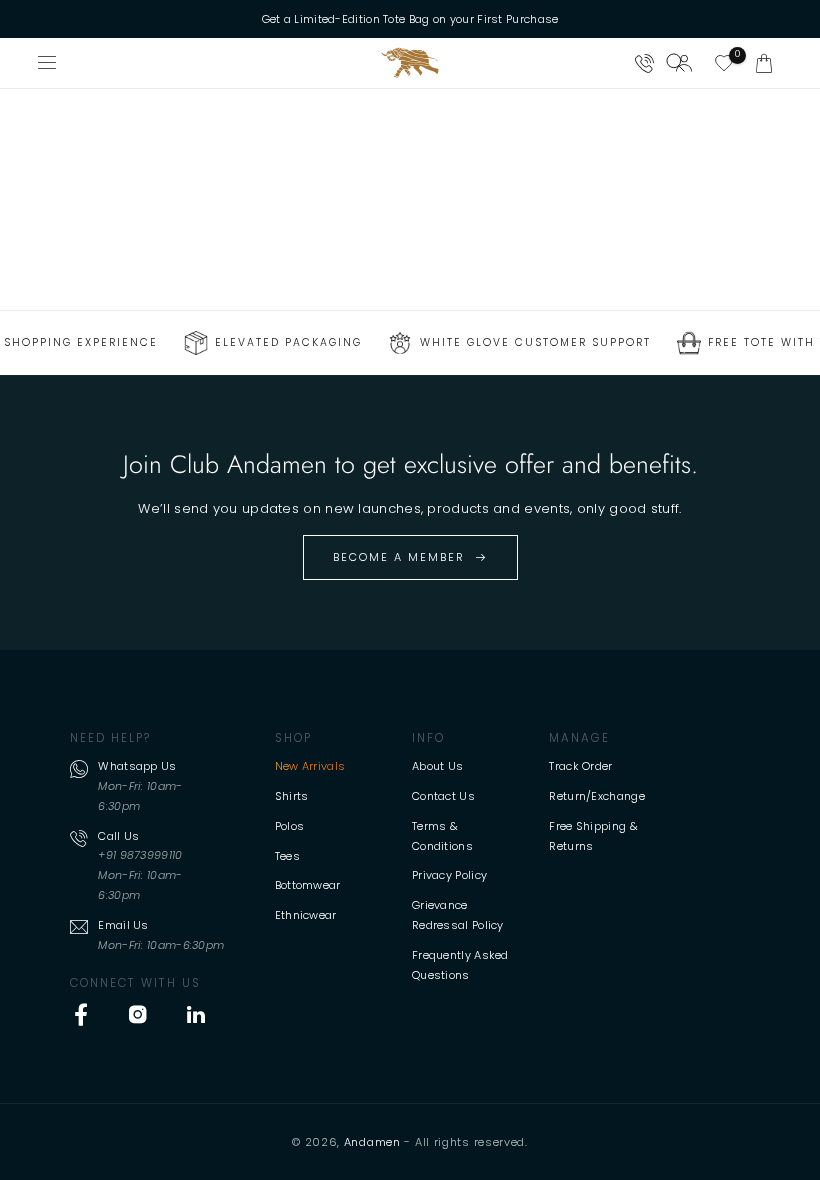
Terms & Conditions (442, 836)
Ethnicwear (306, 915)
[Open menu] (48, 63)
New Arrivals (310, 766)
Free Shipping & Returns (593, 836)
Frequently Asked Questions (460, 965)
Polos (290, 826)
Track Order (580, 766)
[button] (764, 63)
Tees (287, 856)
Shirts (292, 796)
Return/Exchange (597, 796)
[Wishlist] (724, 63)
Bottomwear (308, 885)
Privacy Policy (449, 875)
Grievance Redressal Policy (458, 915)
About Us (437, 766)
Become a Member (399, 557)
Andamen (372, 1142)
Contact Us (443, 796)
